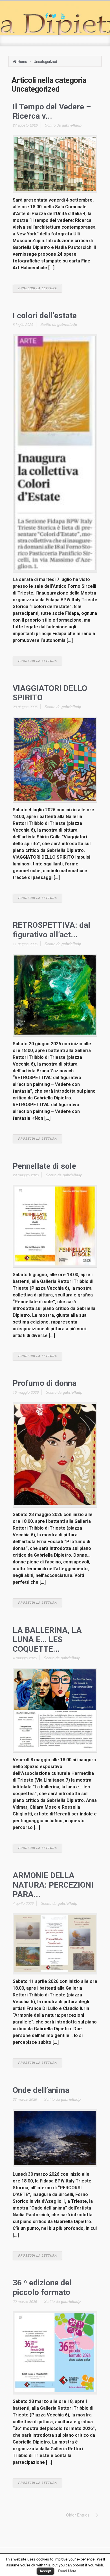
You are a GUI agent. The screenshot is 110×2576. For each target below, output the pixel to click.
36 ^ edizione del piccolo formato (42, 2287)
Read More (67, 2571)
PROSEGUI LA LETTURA (37, 288)
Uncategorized (45, 61)
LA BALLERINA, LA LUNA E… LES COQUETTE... (47, 1640)
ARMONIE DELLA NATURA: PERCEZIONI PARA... (53, 1885)
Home (22, 61)
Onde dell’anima (41, 2090)
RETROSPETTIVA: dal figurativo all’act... (51, 930)
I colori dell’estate (45, 316)
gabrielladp (72, 125)
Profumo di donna (45, 1383)
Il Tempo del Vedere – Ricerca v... (52, 111)
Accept (45, 2571)
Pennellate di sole (44, 1166)
